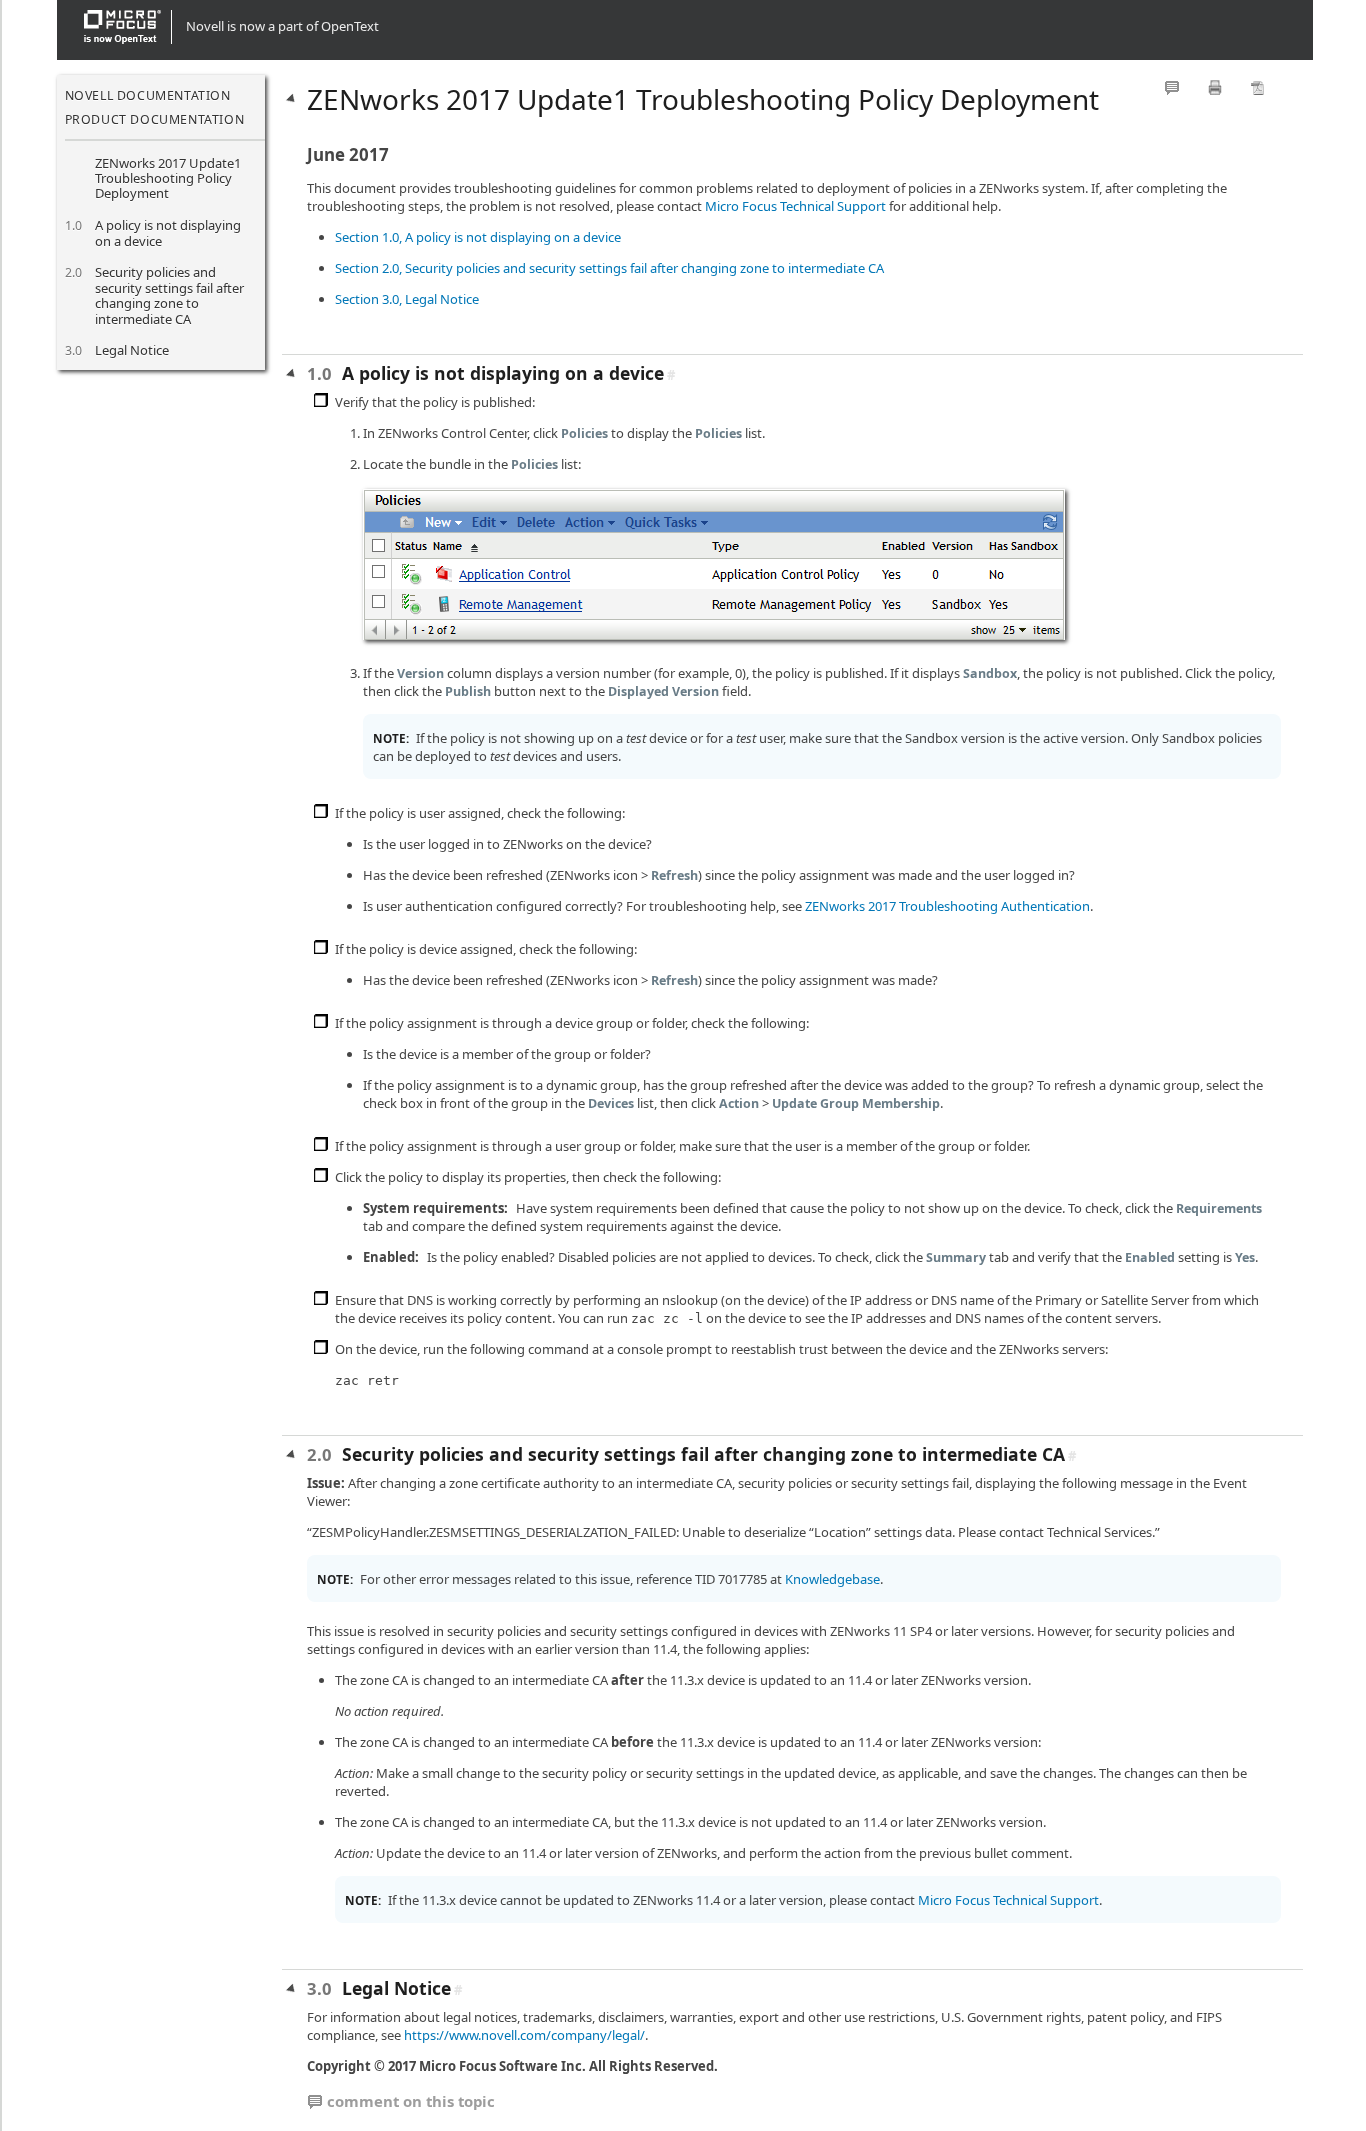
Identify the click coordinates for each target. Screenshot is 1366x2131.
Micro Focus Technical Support (795, 206)
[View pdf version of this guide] (1258, 87)
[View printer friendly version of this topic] (1215, 87)
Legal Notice (132, 350)
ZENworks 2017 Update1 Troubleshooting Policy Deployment (168, 178)
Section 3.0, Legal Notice (407, 299)
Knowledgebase (832, 1579)
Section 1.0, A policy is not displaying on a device (478, 237)
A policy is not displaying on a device (168, 233)
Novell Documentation (148, 95)
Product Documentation (155, 119)
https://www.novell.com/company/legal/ (524, 2035)
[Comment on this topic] (1172, 87)
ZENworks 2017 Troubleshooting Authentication (947, 906)
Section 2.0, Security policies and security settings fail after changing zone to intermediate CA (609, 268)
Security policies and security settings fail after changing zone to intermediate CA (169, 295)
